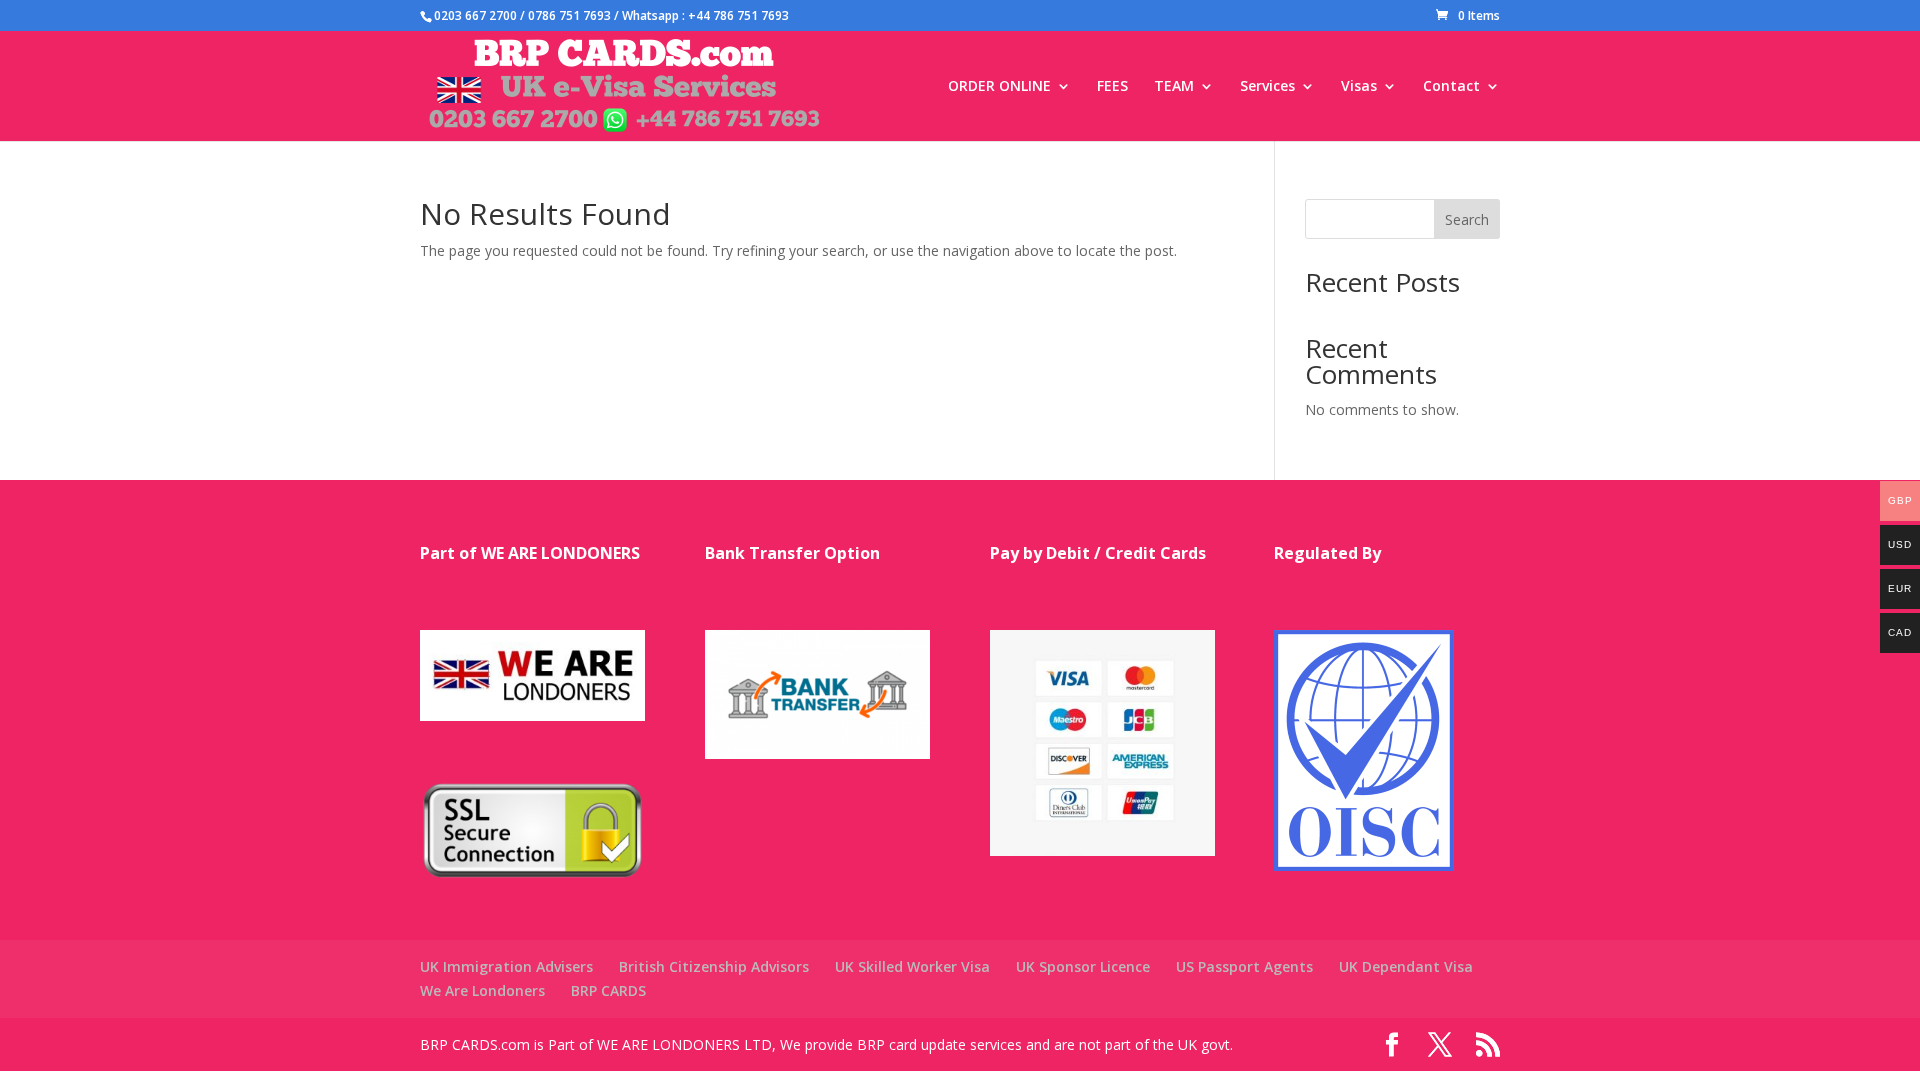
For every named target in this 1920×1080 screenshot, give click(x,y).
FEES (1112, 87)
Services (1267, 87)
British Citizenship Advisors (714, 966)
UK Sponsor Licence (1083, 966)
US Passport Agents (1244, 966)
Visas (1359, 87)
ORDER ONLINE (999, 87)
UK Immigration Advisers (506, 966)
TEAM (1174, 87)
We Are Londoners (482, 990)
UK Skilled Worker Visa (912, 966)
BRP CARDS (608, 990)
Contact (1451, 87)
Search (1467, 219)
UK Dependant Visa (1406, 966)
